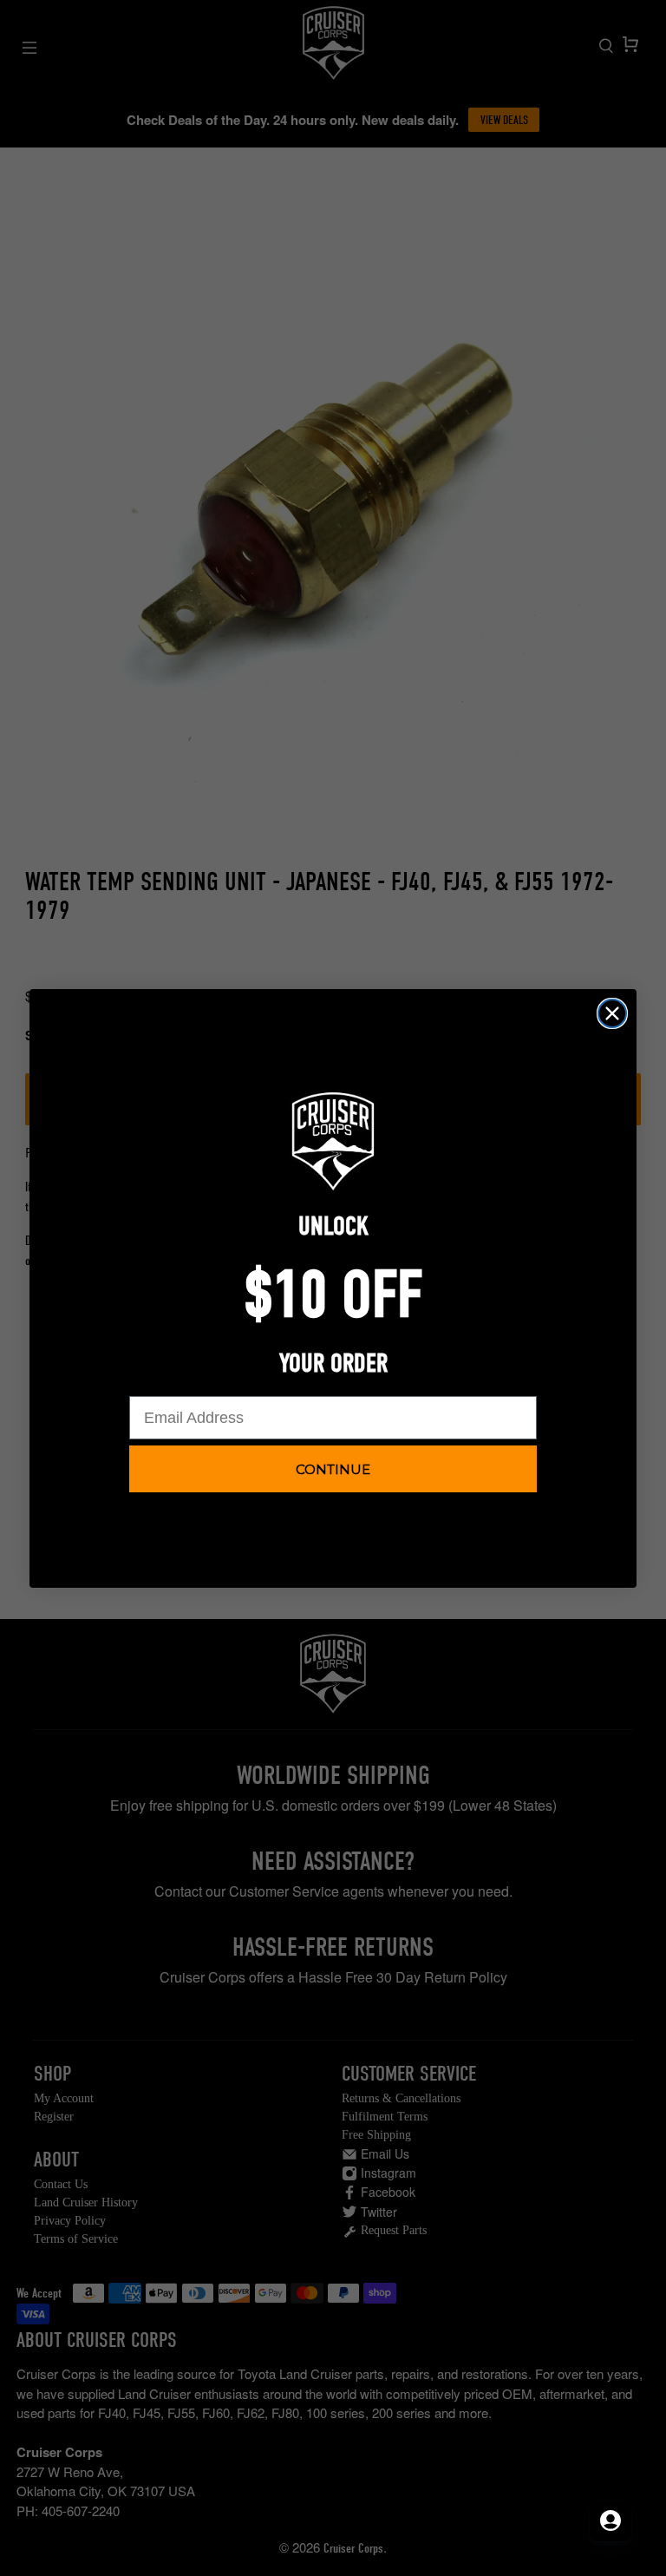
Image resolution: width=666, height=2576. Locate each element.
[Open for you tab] (610, 2520)
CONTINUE (333, 1469)
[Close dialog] (612, 1013)
